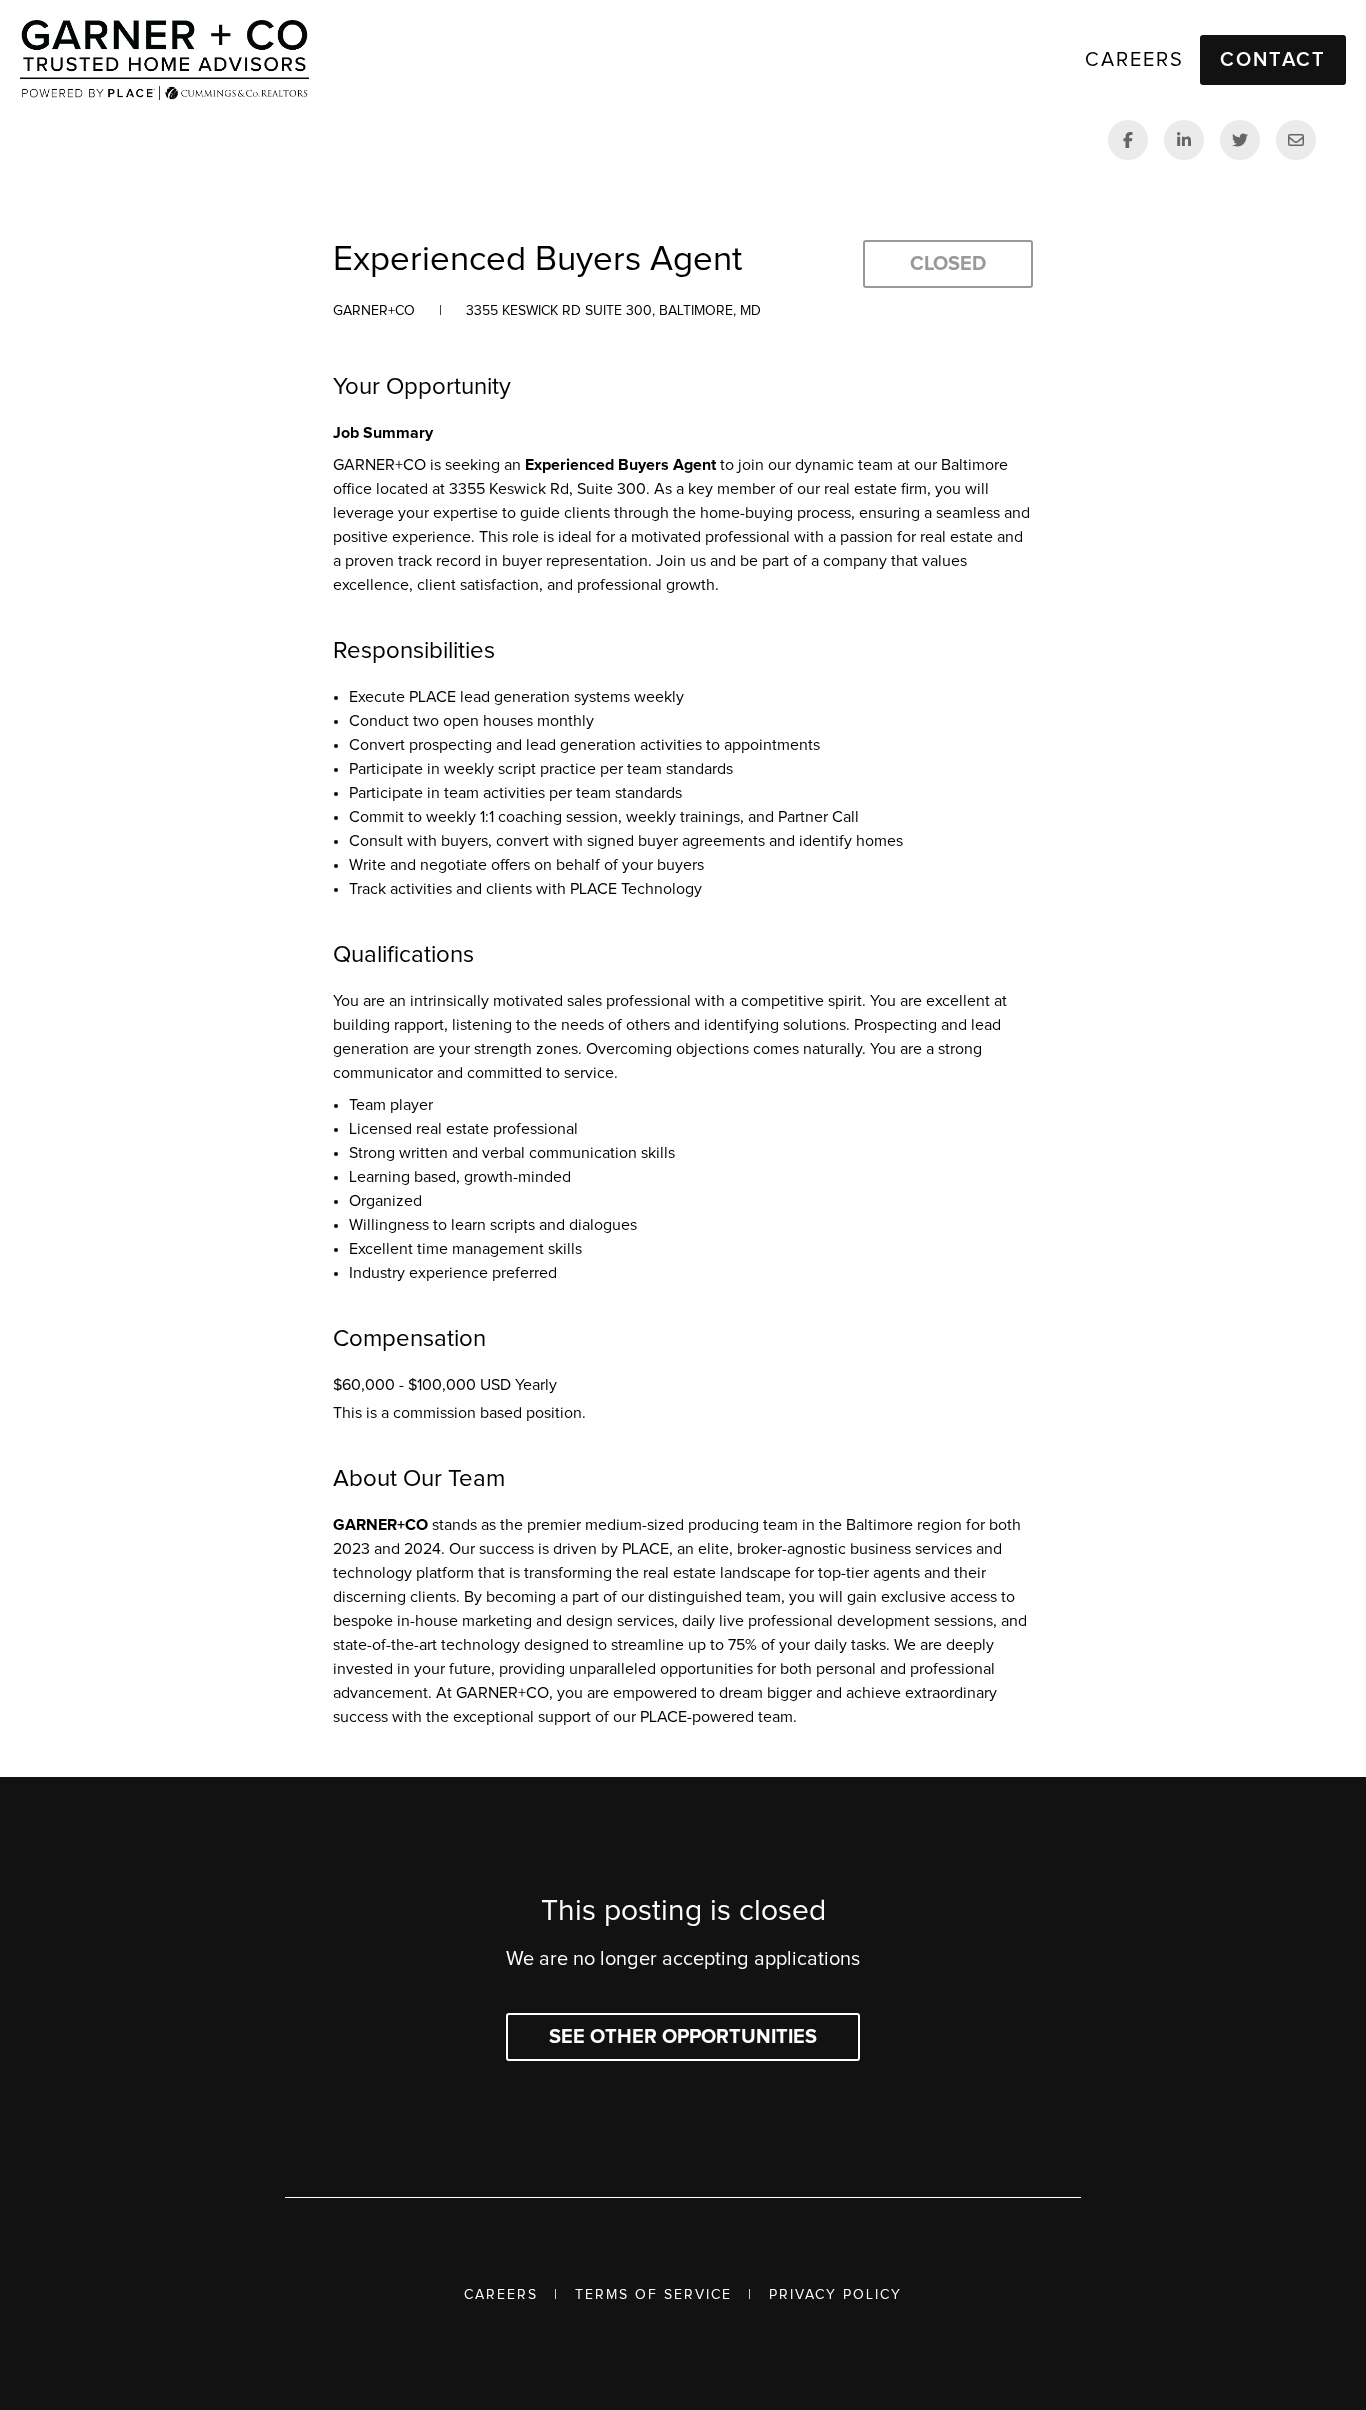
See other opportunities (683, 2037)
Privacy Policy (835, 2295)
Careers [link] (1134, 60)
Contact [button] (1273, 60)
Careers (501, 2295)
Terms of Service (653, 2295)
